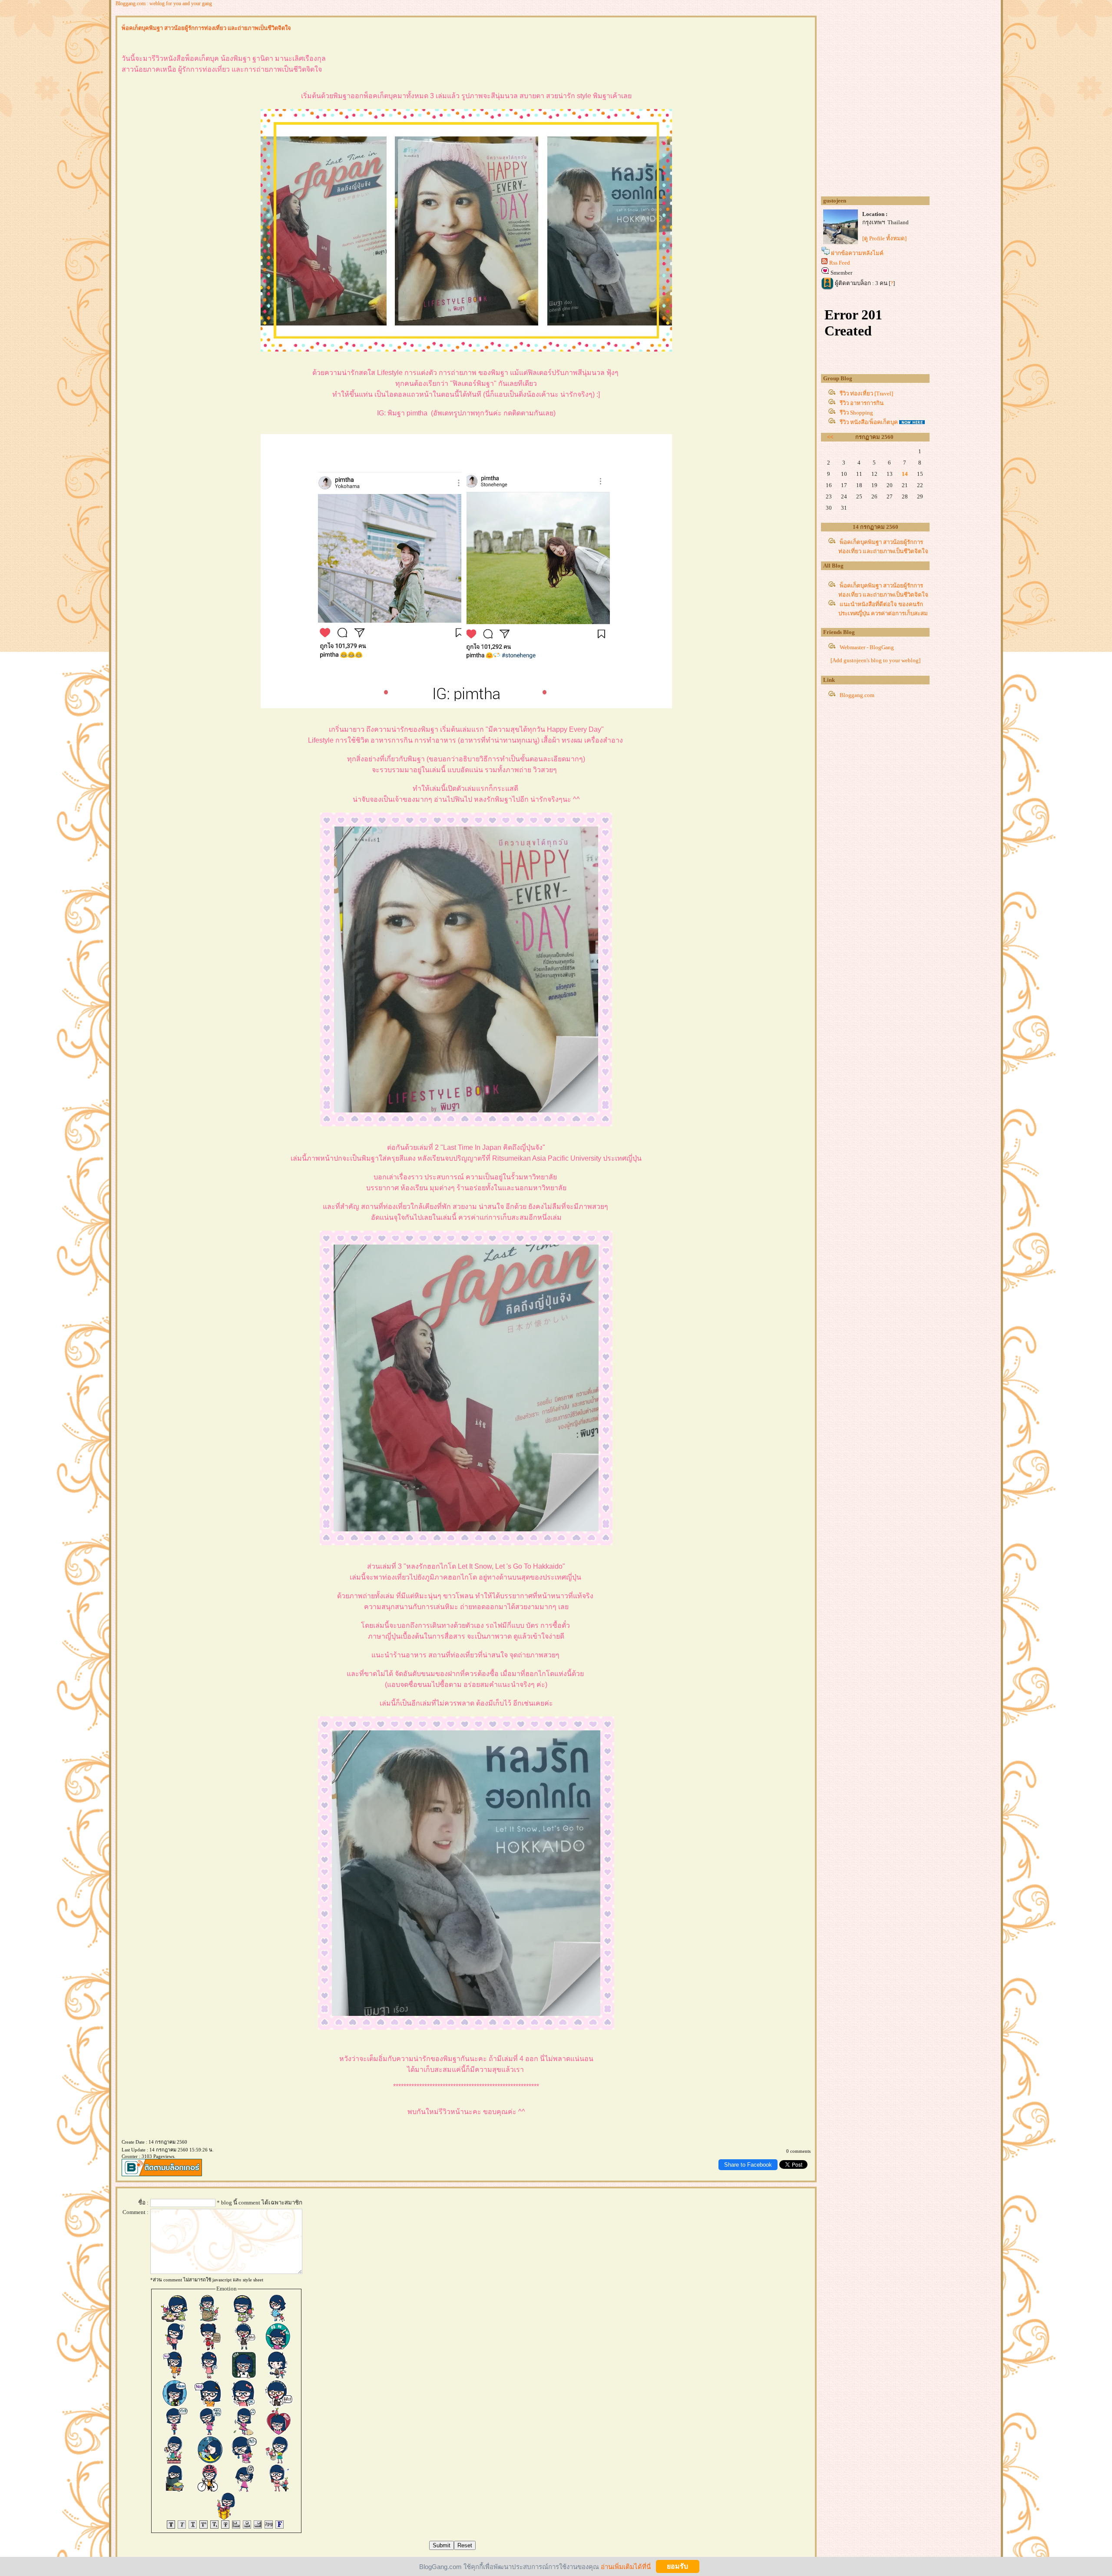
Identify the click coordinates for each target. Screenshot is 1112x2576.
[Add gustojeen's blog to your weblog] (875, 660)
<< (830, 437)
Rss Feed (840, 263)
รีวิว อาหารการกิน (862, 403)
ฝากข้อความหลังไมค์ (857, 253)
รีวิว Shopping (856, 413)
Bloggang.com (857, 695)
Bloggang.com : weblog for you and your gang (164, 3)
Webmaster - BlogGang (867, 647)
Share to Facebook (748, 2165)
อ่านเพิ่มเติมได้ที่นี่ (626, 2566)
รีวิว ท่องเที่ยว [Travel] (866, 393)
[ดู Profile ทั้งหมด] (884, 238)
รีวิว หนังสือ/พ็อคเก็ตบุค (869, 422)
